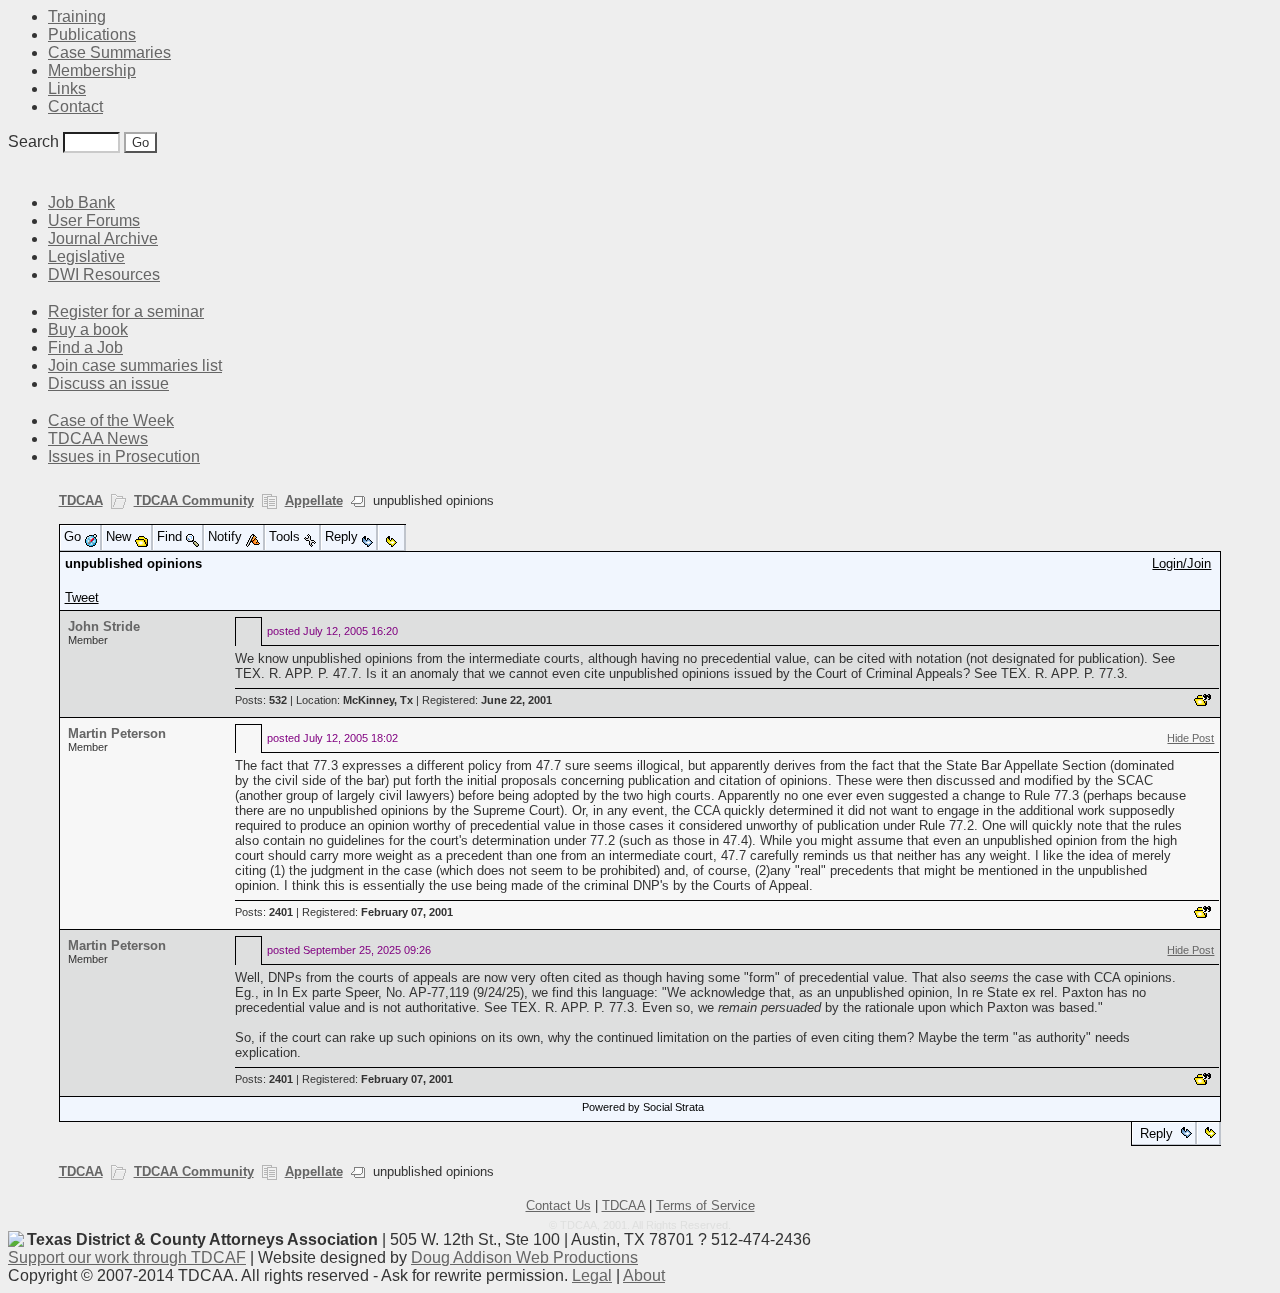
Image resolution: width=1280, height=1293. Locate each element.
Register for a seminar (126, 311)
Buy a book (88, 329)
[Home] (20, 172)
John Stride (104, 626)
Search (33, 141)
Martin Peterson (117, 733)
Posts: (261, 700)
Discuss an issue (108, 383)
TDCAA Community (194, 500)
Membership (92, 70)
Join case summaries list (135, 365)
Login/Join (1181, 563)
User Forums (94, 220)
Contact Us (558, 1205)
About (644, 1275)
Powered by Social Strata (643, 1107)
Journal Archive (103, 238)
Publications (92, 34)
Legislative (86, 256)
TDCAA (81, 500)
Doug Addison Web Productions (524, 1257)
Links (67, 88)
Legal (592, 1275)
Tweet (82, 597)
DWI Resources (104, 274)
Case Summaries (109, 52)
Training (77, 16)
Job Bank (81, 202)
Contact (75, 106)
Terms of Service (705, 1205)
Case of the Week (111, 420)
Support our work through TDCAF (127, 1257)
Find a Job (85, 347)
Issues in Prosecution (124, 456)
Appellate (314, 500)
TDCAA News (98, 438)
